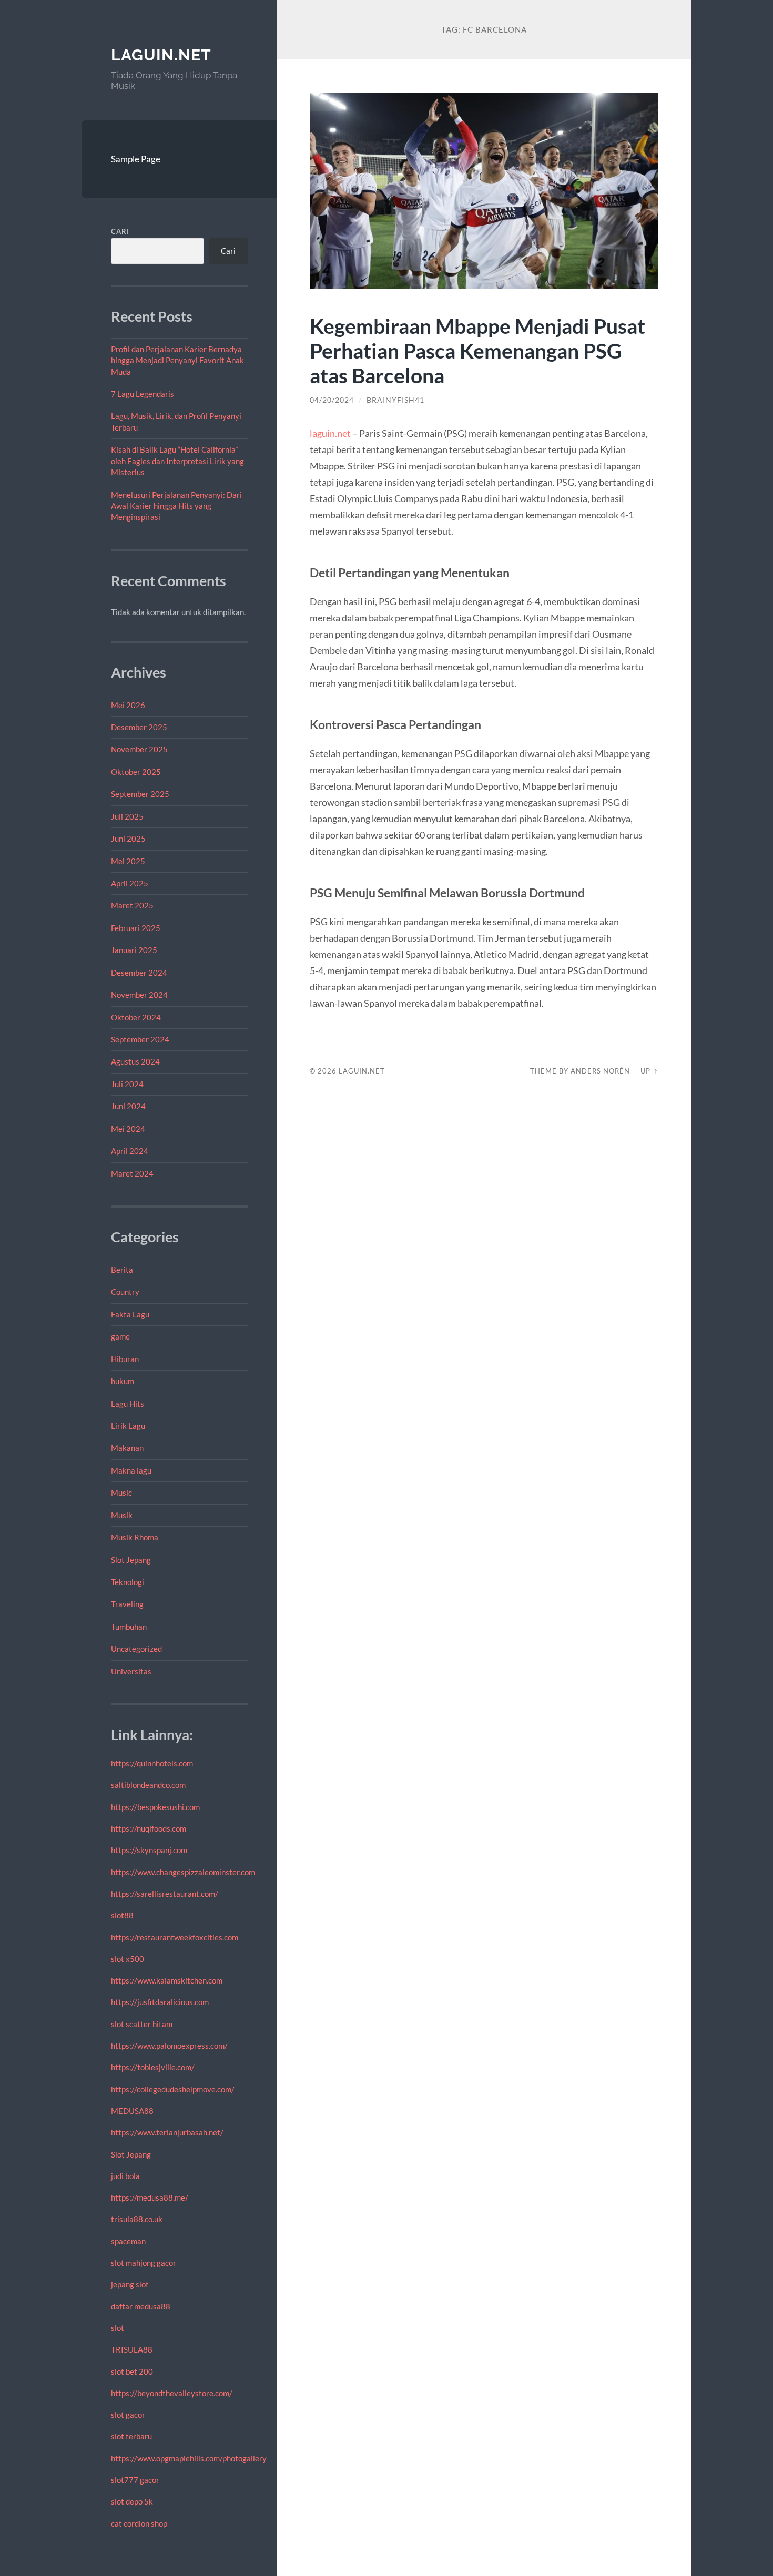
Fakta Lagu (130, 1314)
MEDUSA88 (132, 2111)
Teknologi (128, 1582)
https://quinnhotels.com (152, 1763)
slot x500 (128, 1959)
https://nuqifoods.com (149, 1828)
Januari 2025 (134, 950)
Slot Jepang (131, 1560)
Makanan (127, 1448)
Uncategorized (136, 1649)
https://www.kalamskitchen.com (167, 1980)
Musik (122, 1515)
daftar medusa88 (141, 2306)
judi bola (125, 2176)
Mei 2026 (128, 705)
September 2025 (140, 794)
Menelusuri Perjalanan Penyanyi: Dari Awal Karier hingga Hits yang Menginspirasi (176, 506)
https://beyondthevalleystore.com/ (172, 2393)
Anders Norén (600, 1071)
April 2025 (130, 883)
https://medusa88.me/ (150, 2197)
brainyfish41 (395, 400)
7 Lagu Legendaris (143, 394)
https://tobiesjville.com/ (153, 2067)
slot (118, 2328)
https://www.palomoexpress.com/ (169, 2046)
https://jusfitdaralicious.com (160, 2002)
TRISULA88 (132, 2349)
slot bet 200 (132, 2371)
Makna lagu (131, 1470)
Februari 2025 (136, 928)
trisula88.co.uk (137, 2219)
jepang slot (130, 2284)
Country (125, 1292)
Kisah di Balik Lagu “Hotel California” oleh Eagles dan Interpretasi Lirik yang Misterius (177, 461)
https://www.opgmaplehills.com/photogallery (189, 2458)
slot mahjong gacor (144, 2263)
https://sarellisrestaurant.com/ (165, 1894)
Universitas (131, 1671)
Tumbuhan (129, 1627)
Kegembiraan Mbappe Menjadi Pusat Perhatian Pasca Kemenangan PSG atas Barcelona (477, 350)
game (120, 1336)
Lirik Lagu (128, 1426)
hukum (123, 1381)
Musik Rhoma (135, 1537)
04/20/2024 (332, 400)
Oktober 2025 (136, 772)
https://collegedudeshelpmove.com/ (173, 2089)
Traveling (127, 1604)
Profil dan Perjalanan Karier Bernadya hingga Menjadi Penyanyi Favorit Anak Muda (177, 360)
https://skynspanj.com (149, 1850)
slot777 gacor (135, 2480)
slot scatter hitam (142, 2024)
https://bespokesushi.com (155, 1807)
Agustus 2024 (135, 1061)
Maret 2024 (132, 1173)
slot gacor (128, 2415)
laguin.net (161, 55)
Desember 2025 (139, 727)
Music (121, 1493)
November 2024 (139, 995)
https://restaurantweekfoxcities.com (175, 1937)
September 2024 (140, 1039)
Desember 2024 (139, 973)
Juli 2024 (127, 1084)
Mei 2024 (128, 1129)
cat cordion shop (139, 2523)
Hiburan (125, 1359)
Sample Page (136, 159)
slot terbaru (131, 2436)
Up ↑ (649, 1071)
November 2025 (139, 749)
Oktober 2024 (136, 1017)
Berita (122, 1270)
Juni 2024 (128, 1106)
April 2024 (130, 1151)
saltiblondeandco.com (148, 1785)
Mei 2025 (128, 861)
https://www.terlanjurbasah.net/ (167, 2132)
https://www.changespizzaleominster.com (183, 1872)
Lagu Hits (128, 1404)
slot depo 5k (132, 2501)
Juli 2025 (127, 816)
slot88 (122, 1915)
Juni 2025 (128, 839)
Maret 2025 (132, 905)
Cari (120, 231)
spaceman (128, 2241)
